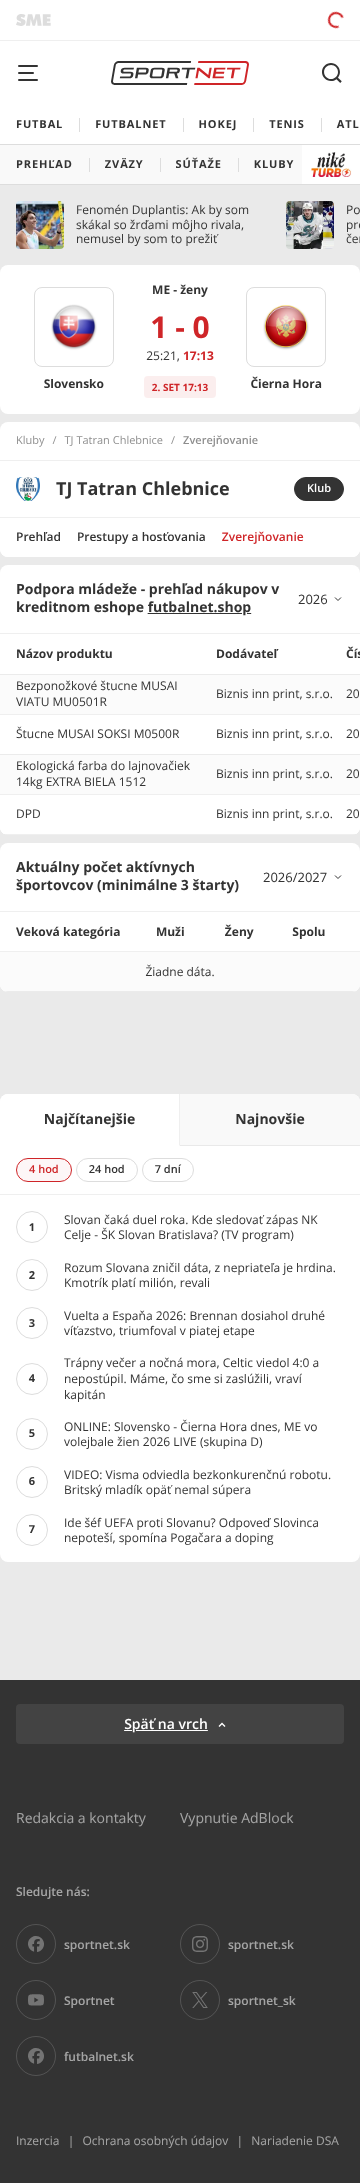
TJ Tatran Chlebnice (114, 441)
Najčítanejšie (89, 1119)
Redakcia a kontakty (81, 1817)
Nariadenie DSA (295, 2140)
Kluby (30, 441)
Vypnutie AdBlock (237, 1817)
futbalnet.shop (200, 607)
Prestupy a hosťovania (141, 536)
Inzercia (37, 2140)
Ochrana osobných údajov (155, 2140)
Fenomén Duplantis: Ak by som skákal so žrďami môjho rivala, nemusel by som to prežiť (162, 224)
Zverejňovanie (263, 536)
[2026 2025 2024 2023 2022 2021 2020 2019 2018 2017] (321, 599)
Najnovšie (269, 1119)
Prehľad (38, 536)
